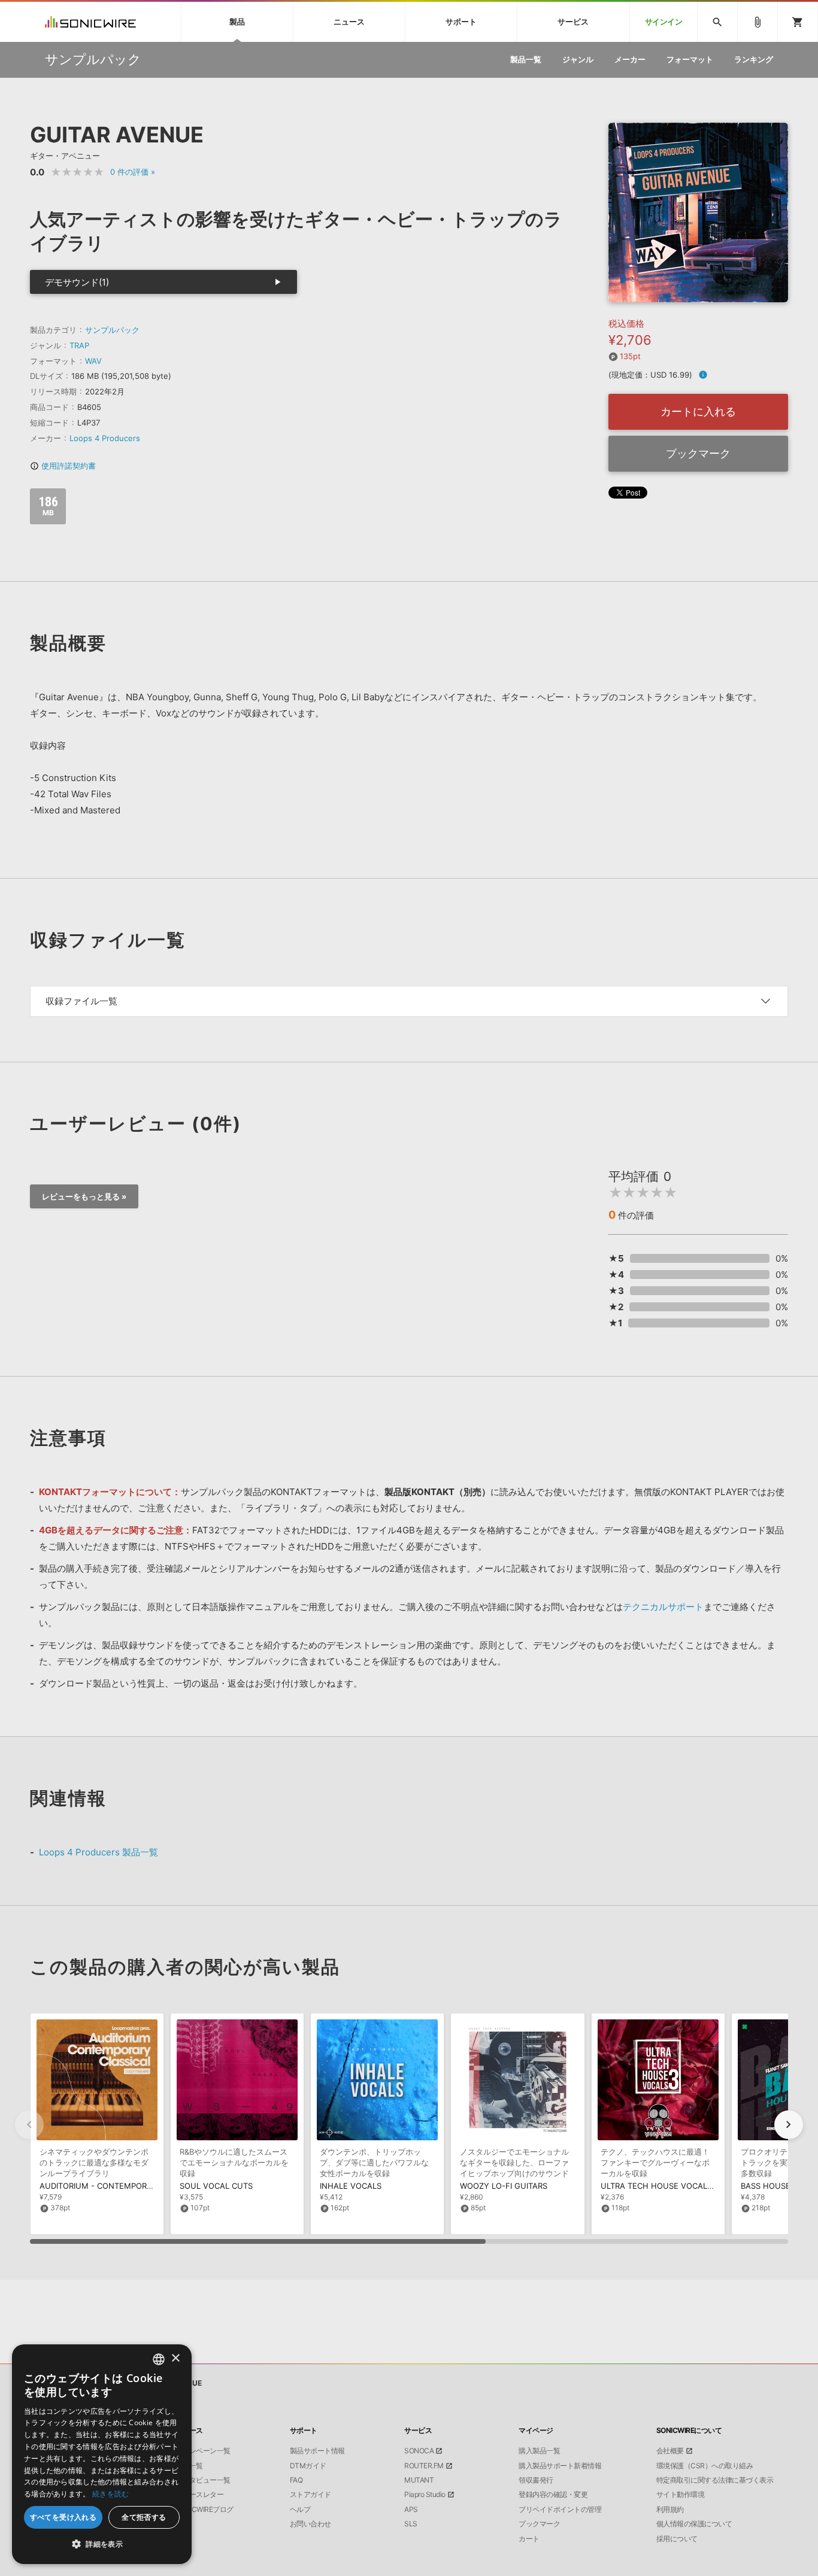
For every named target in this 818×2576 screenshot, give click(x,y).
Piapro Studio (425, 2495)
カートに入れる (698, 411)
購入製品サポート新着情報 (560, 2466)
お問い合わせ (310, 2524)
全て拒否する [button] (144, 2517)
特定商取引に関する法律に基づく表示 (715, 2480)
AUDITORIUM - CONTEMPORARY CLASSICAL (123, 2186)
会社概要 (670, 2451)
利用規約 (670, 2510)
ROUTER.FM (424, 2466)
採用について (677, 2539)
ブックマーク (698, 453)
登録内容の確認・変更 (553, 2495)
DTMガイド (308, 2466)
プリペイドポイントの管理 (560, 2510)
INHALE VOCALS (351, 2186)
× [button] (175, 2358)
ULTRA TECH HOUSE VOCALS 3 (660, 2186)
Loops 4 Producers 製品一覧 (99, 1852)
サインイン (664, 22)
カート (529, 2539)
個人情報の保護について (694, 2524)
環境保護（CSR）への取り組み (705, 2466)
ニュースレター (200, 2495)
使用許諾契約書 (63, 466)
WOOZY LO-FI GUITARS (504, 2186)
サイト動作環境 (681, 2495)
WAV (93, 361)
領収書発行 (536, 2480)
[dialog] (102, 2454)
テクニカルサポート (663, 1607)
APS (411, 2510)
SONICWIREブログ (205, 2510)
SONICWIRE (90, 22)
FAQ (296, 2480)
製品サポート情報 (317, 2451)
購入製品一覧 (539, 2451)
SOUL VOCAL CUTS (216, 2186)
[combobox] (159, 2359)
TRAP (79, 345)
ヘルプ (300, 2510)
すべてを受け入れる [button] (63, 2517)
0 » (133, 172)
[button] (789, 2125)
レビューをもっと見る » (84, 1196)
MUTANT (419, 2480)
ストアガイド (310, 2495)
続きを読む (111, 2494)
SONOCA (419, 2451)
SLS (411, 2524)
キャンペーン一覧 (203, 2451)
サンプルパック (112, 330)
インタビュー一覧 (203, 2480)
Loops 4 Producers (105, 438)
